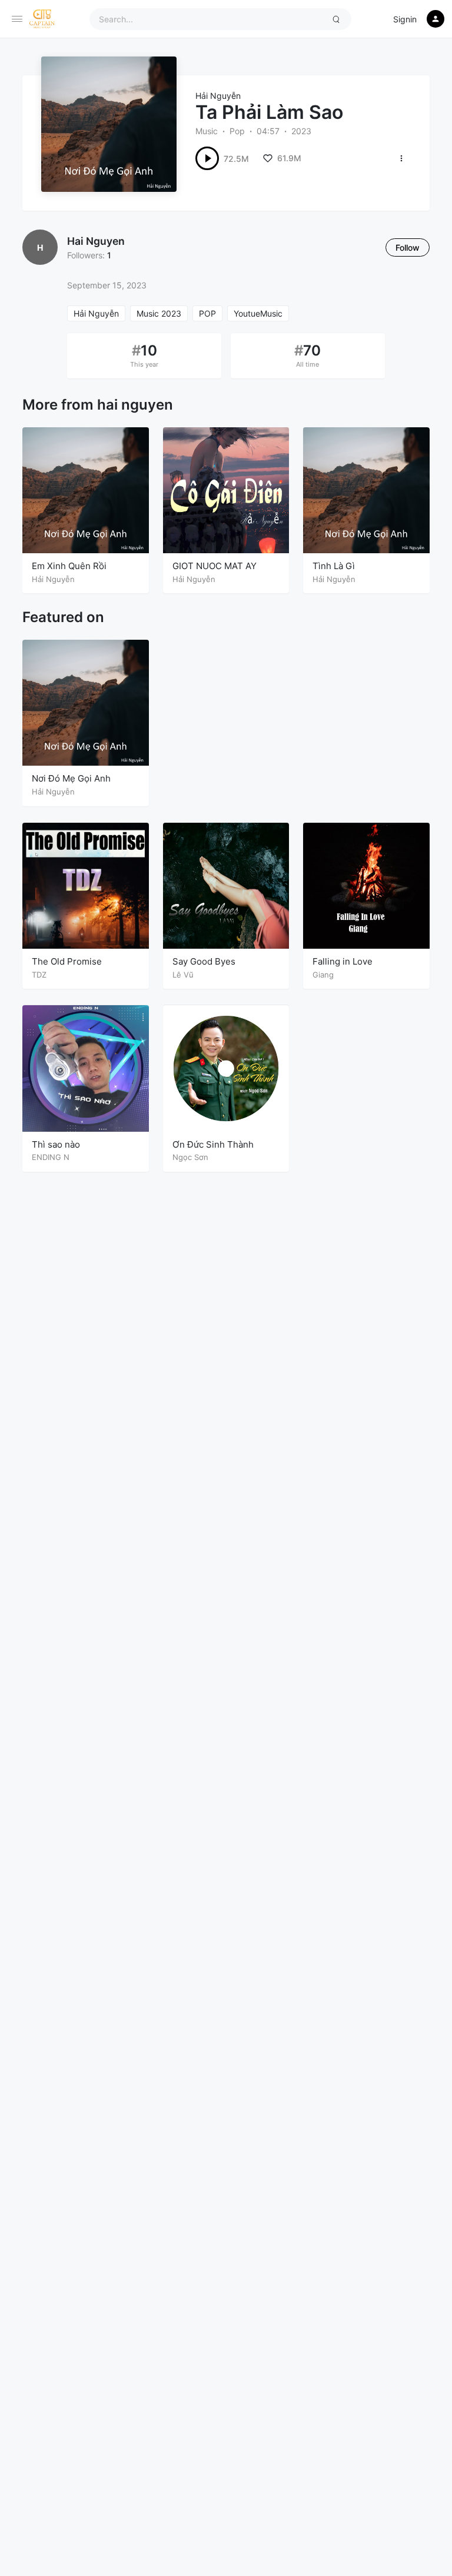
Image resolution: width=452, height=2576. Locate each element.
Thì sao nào (56, 1144)
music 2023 (159, 313)
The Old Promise (67, 961)
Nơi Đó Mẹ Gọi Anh (71, 778)
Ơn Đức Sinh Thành (213, 1144)
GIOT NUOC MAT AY (215, 566)
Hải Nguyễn (218, 96)
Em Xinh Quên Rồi (69, 566)
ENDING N (51, 1157)
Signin (405, 19)
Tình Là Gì (334, 566)
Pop (237, 131)
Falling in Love (343, 961)
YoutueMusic (258, 313)
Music (207, 131)
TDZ (39, 975)
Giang (323, 975)
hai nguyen (96, 241)
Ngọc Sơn (190, 1157)
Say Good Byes (204, 961)
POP (207, 313)
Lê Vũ (183, 975)
